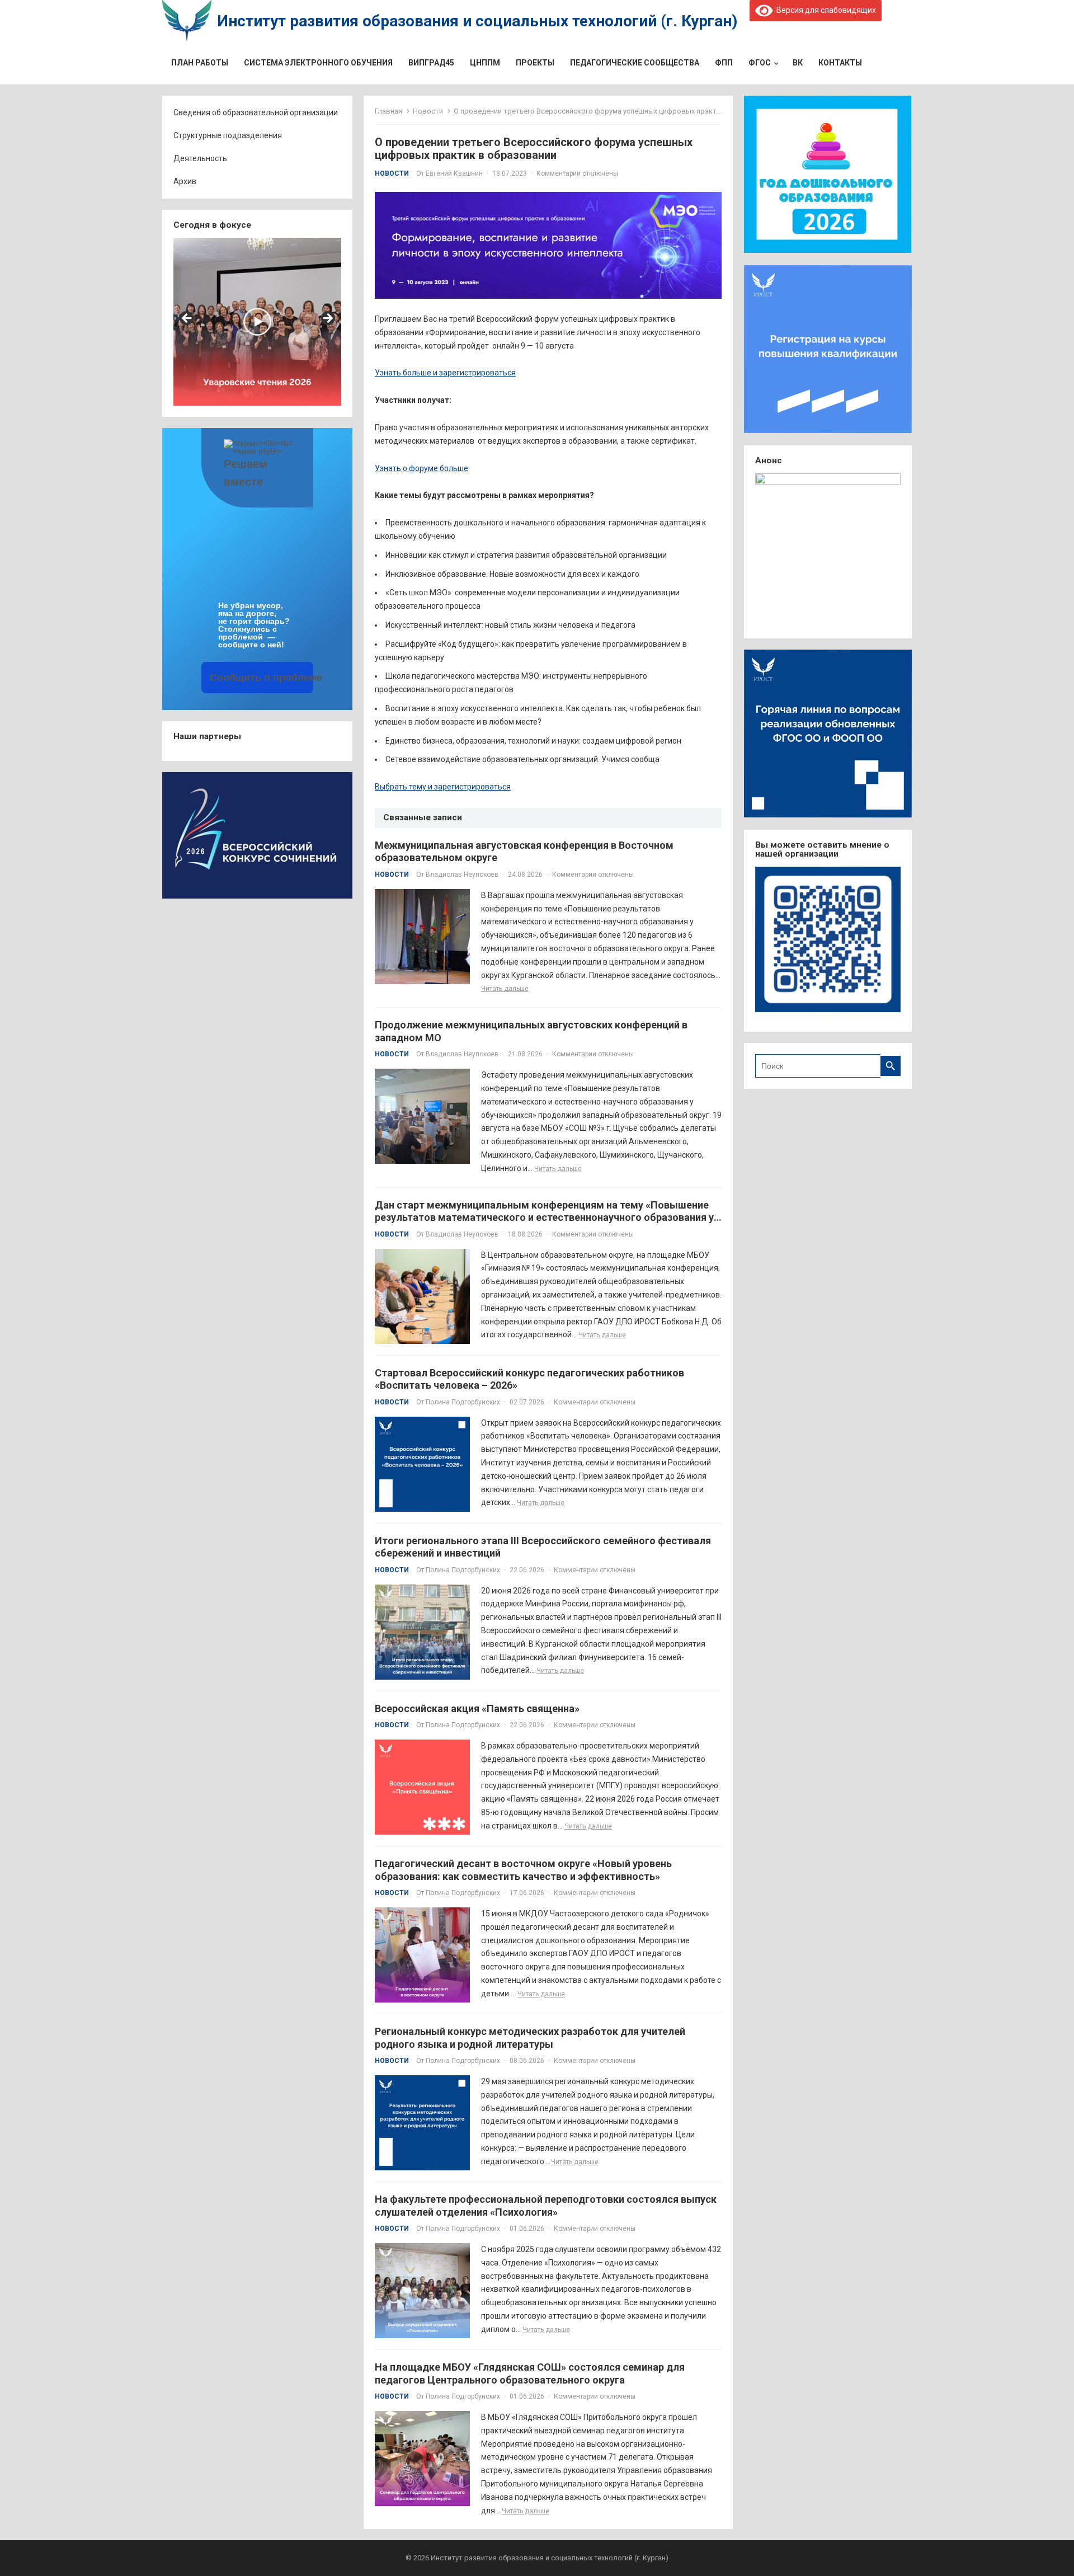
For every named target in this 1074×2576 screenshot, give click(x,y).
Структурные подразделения (228, 135)
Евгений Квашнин (454, 173)
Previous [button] (187, 319)
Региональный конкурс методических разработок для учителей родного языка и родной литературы (530, 2038)
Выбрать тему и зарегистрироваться (443, 787)
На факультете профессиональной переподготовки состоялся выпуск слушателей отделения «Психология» (546, 2206)
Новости (428, 111)
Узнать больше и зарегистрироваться (445, 373)
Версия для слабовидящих (824, 10)
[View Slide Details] (257, 322)
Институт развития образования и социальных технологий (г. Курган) (477, 21)
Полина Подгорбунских (463, 1402)
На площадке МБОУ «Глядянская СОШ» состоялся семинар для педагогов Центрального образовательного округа (530, 2373)
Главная (388, 111)
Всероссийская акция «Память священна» (477, 1708)
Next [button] (327, 319)
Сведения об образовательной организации (256, 112)
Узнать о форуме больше (421, 468)
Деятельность (200, 158)
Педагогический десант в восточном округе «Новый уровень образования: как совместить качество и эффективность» (523, 1870)
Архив (185, 181)
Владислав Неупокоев (462, 875)
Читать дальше (505, 989)
